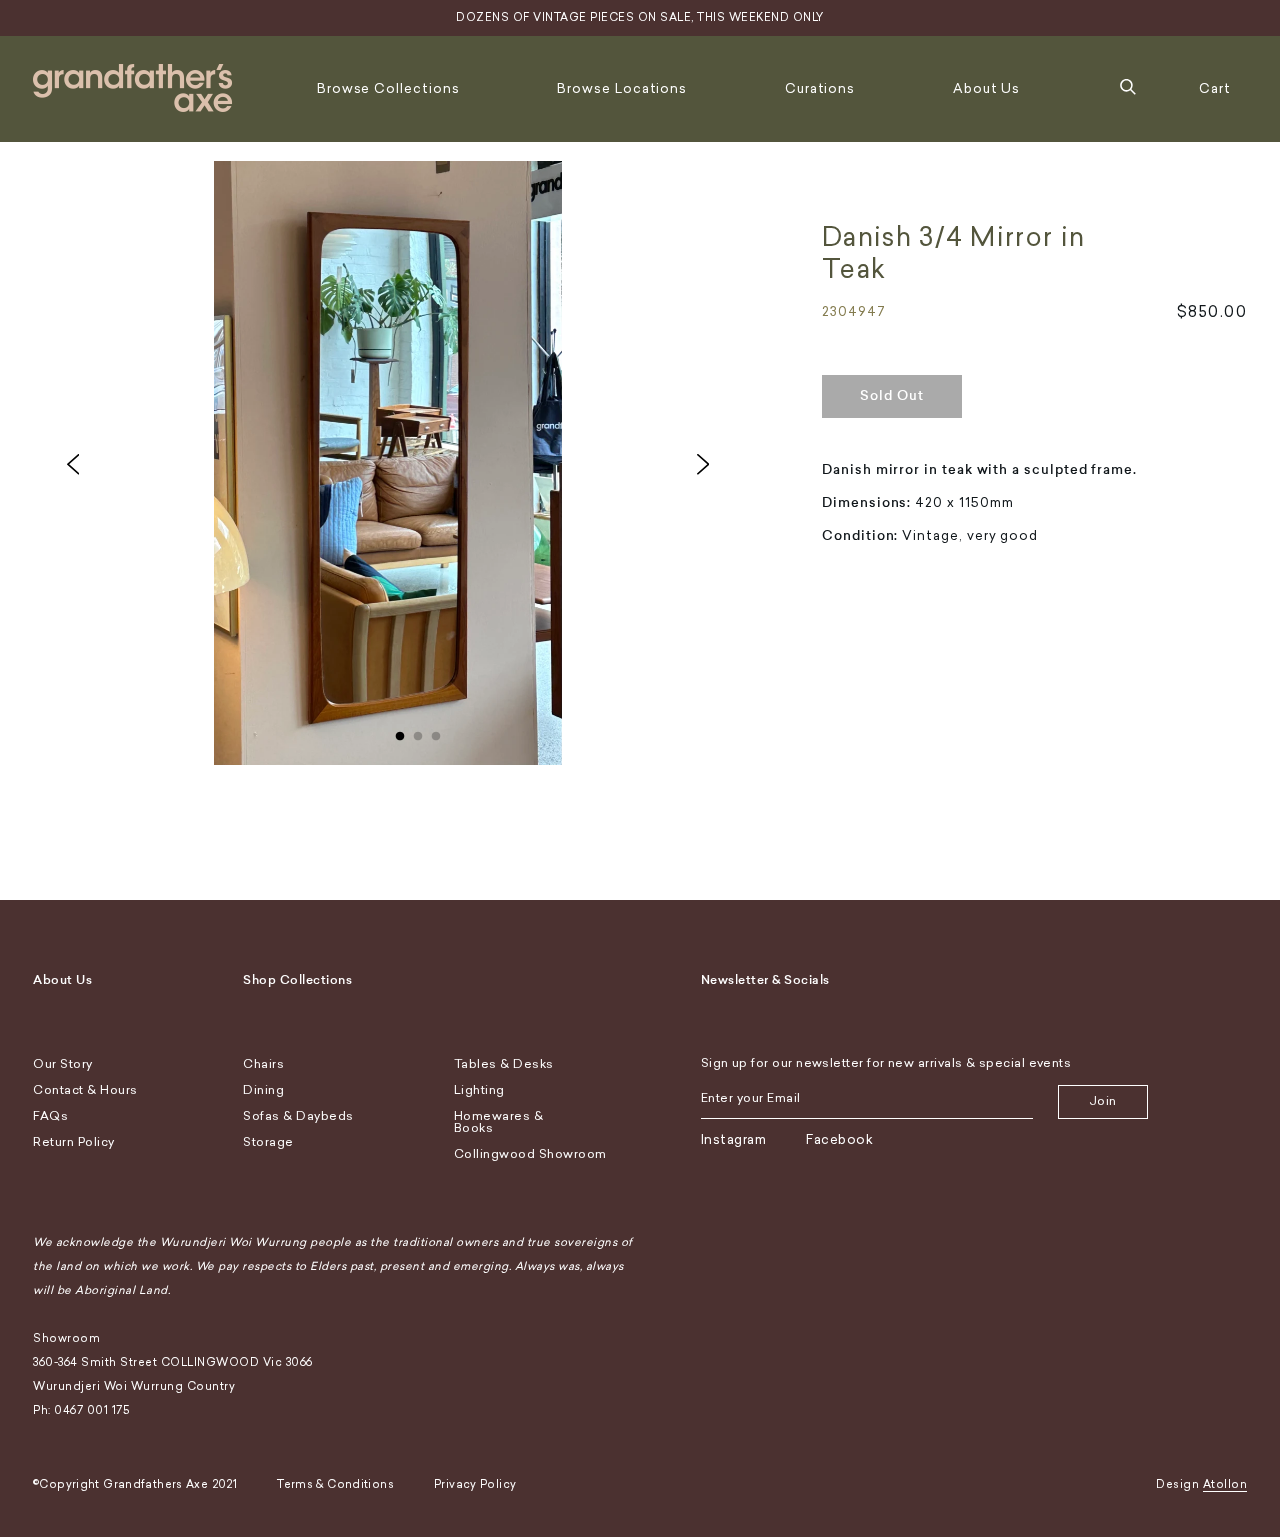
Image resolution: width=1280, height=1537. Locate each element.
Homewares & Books (499, 1122)
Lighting (479, 1090)
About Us (986, 88)
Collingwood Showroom (530, 1154)
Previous (73, 464)
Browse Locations (622, 88)
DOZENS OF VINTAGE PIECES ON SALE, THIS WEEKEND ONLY (640, 17)
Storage (268, 1142)
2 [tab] (418, 732)
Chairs (263, 1064)
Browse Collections (388, 88)
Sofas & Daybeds (298, 1116)
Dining (263, 1090)
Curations (820, 88)
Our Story (63, 1064)
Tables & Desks (504, 1064)
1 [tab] (400, 732)
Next (703, 464)
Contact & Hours (85, 1090)
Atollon (1225, 1484)
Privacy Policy (475, 1484)
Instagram (734, 1139)
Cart (1215, 88)
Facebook (839, 1139)
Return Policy (74, 1142)
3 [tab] (436, 732)
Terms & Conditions (335, 1484)
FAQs (50, 1116)
